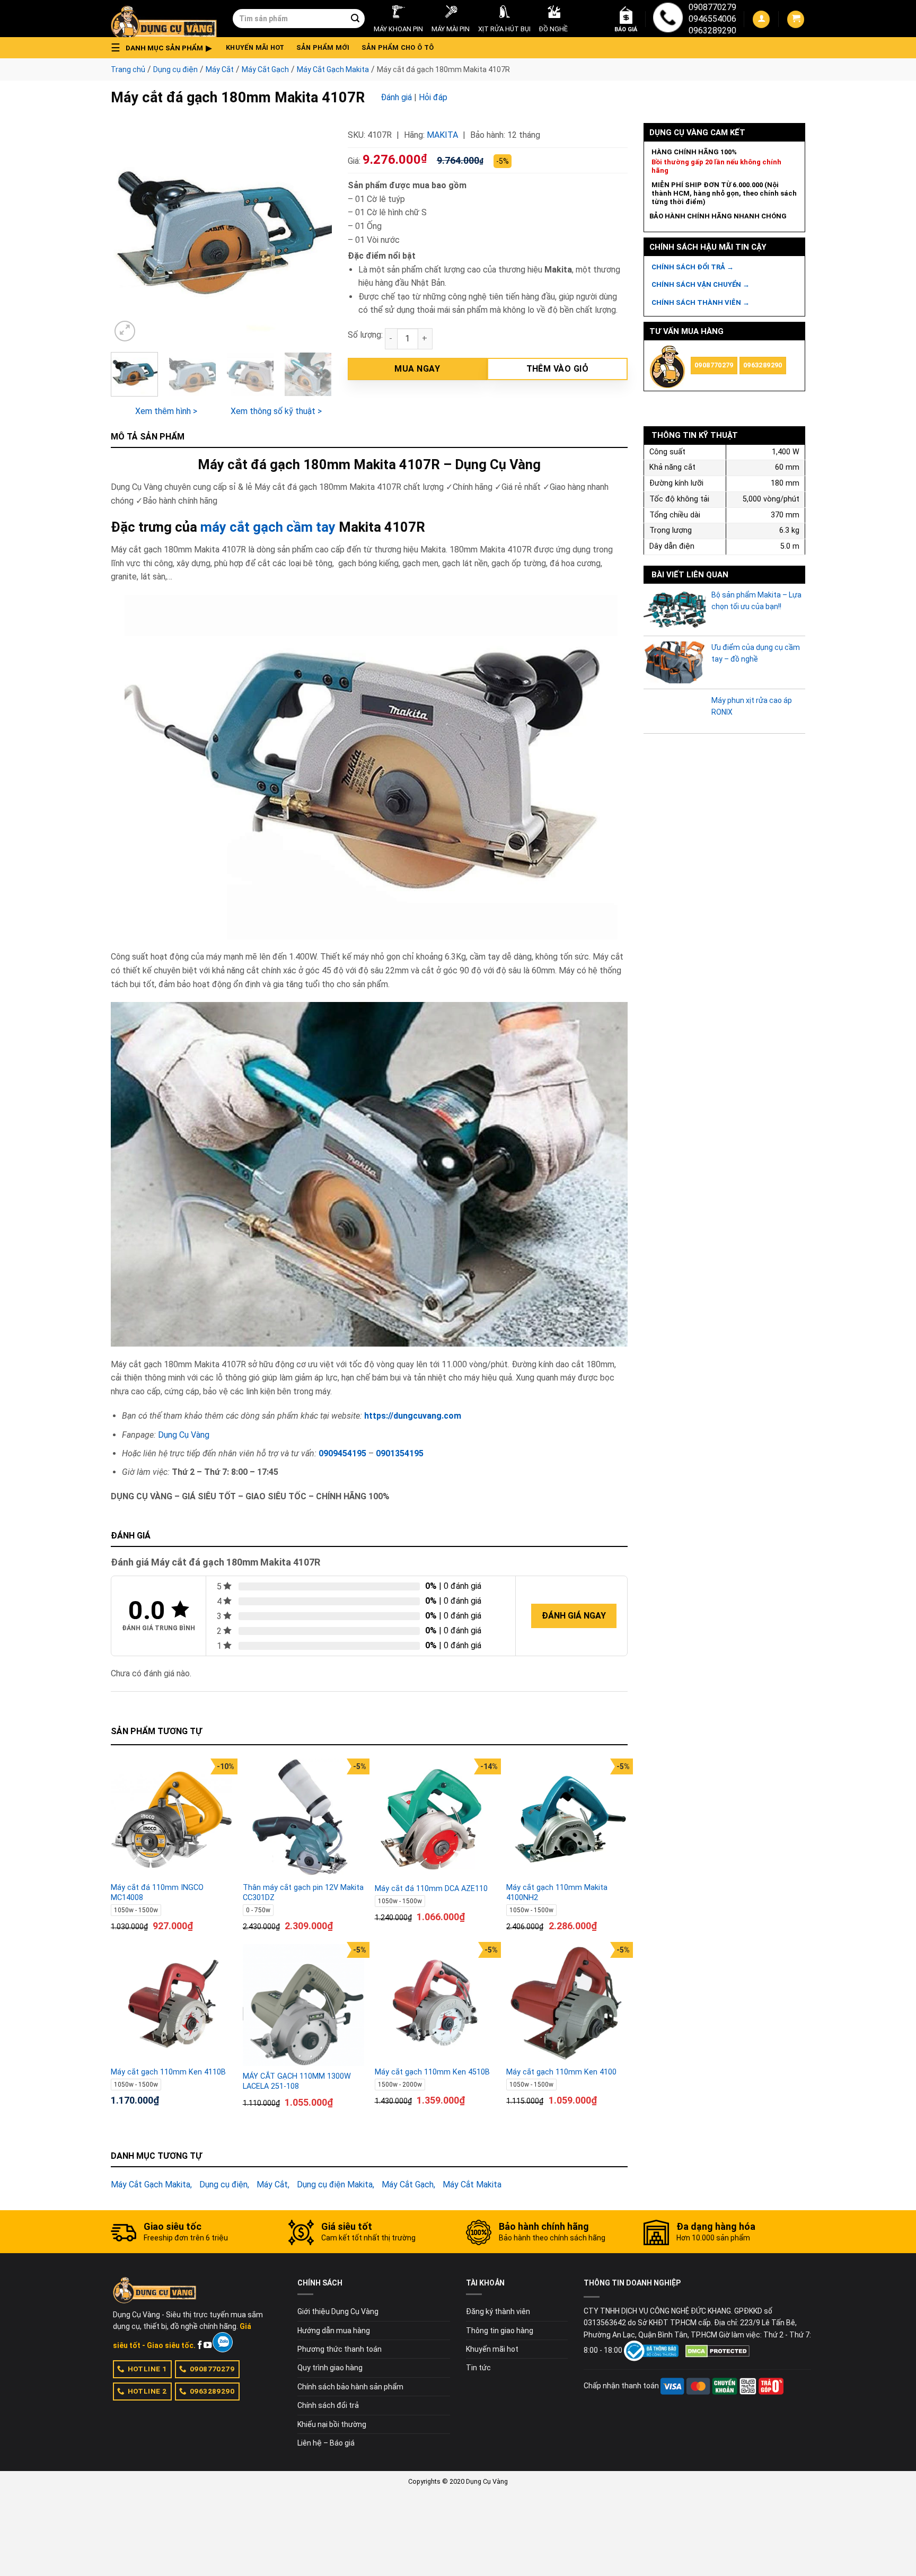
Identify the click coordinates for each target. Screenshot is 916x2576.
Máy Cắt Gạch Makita (333, 69)
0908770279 (712, 7)
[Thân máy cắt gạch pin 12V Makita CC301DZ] (303, 1819)
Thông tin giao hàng (500, 2331)
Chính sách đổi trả (328, 2405)
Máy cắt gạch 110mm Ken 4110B (168, 2072)
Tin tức (478, 2368)
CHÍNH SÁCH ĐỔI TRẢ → (693, 267)
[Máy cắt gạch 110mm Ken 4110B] (171, 2003)
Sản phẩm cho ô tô (398, 47)
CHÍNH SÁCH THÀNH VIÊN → (701, 302)
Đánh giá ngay (574, 1616)
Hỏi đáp (433, 97)
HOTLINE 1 (147, 2369)
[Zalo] (222, 2342)
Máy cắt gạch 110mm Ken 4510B (432, 2072)
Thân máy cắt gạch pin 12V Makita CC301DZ (303, 1893)
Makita (442, 135)
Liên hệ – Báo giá (326, 2443)
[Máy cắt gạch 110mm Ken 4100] (567, 2003)
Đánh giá (396, 97)
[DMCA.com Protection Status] (717, 2350)
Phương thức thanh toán (340, 2349)
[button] (164, 48)
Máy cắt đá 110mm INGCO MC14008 (157, 1893)
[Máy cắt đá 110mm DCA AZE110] (435, 1819)
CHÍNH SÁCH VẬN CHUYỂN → (701, 284)
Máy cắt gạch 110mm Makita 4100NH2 (557, 1893)
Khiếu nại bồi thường (332, 2424)
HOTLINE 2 (147, 2391)
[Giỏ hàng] (796, 19)
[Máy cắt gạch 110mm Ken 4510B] (435, 2003)
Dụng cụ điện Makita (335, 2184)
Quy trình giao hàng (330, 2368)
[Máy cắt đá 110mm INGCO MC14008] (171, 1819)
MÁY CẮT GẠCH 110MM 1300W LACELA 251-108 (297, 2081)
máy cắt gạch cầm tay (268, 527)
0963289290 (712, 30)
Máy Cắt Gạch (265, 69)
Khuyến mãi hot (255, 47)
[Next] (314, 234)
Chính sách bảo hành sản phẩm (350, 2387)
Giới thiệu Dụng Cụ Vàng (338, 2311)
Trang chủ (128, 69)
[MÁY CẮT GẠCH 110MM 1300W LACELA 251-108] (303, 2005)
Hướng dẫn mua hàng (334, 2331)
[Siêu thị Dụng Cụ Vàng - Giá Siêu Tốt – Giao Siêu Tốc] (164, 19)
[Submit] (355, 19)
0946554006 (712, 19)
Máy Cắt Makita (472, 2184)
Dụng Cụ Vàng (184, 1435)
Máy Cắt (220, 69)
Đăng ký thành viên (498, 2311)
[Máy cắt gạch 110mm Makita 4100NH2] (567, 1819)
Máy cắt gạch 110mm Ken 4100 (561, 2072)
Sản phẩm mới (323, 47)
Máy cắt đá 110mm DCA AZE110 (431, 1889)
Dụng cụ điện (175, 69)
